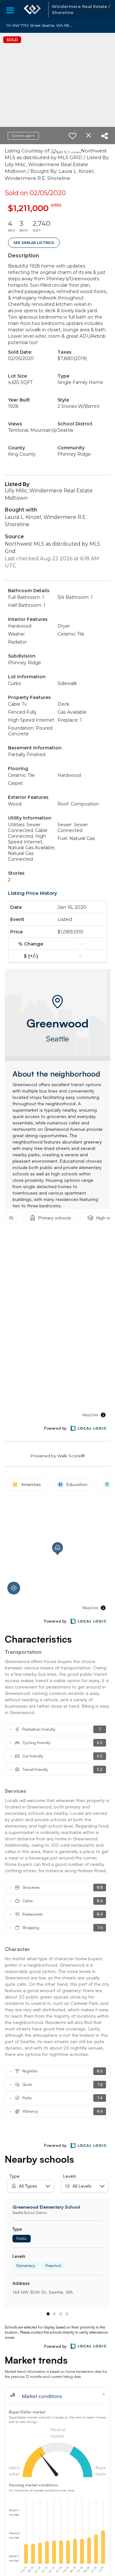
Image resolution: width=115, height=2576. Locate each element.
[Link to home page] (32, 10)
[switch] (73, 136)
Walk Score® (71, 1456)
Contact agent (23, 136)
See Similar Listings (34, 243)
